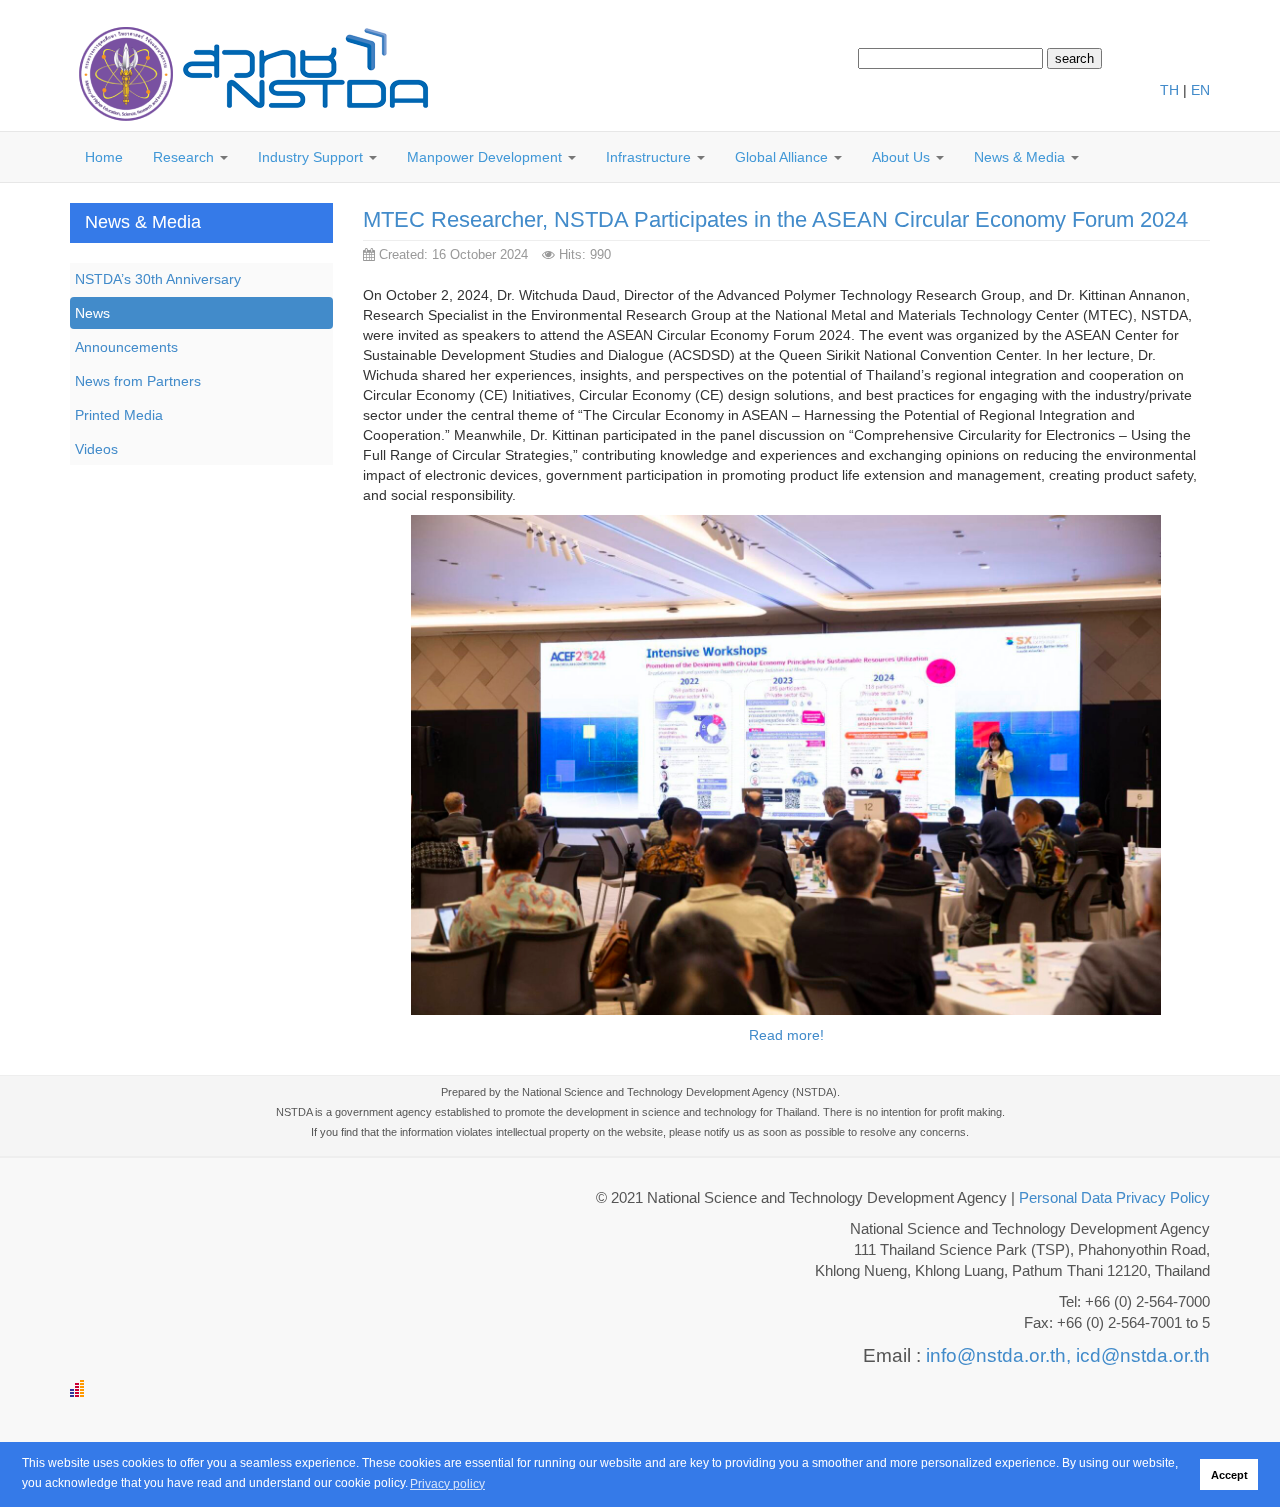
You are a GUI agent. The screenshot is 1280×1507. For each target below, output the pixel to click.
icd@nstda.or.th (1143, 1355)
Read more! (786, 1035)
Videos (96, 449)
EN (1200, 90)
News (92, 313)
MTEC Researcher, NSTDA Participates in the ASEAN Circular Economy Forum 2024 (775, 219)
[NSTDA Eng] (250, 75)
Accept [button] (1229, 1475)
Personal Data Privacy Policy (1114, 1198)
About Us (903, 157)
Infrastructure (650, 157)
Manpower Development (486, 157)
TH (1169, 90)
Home (104, 157)
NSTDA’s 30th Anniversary (158, 279)
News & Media (1021, 157)
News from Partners (138, 381)
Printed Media (119, 415)
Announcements (126, 347)
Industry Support (312, 157)
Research (185, 157)
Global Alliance (783, 157)
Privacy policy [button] (447, 1484)
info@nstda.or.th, (998, 1355)
